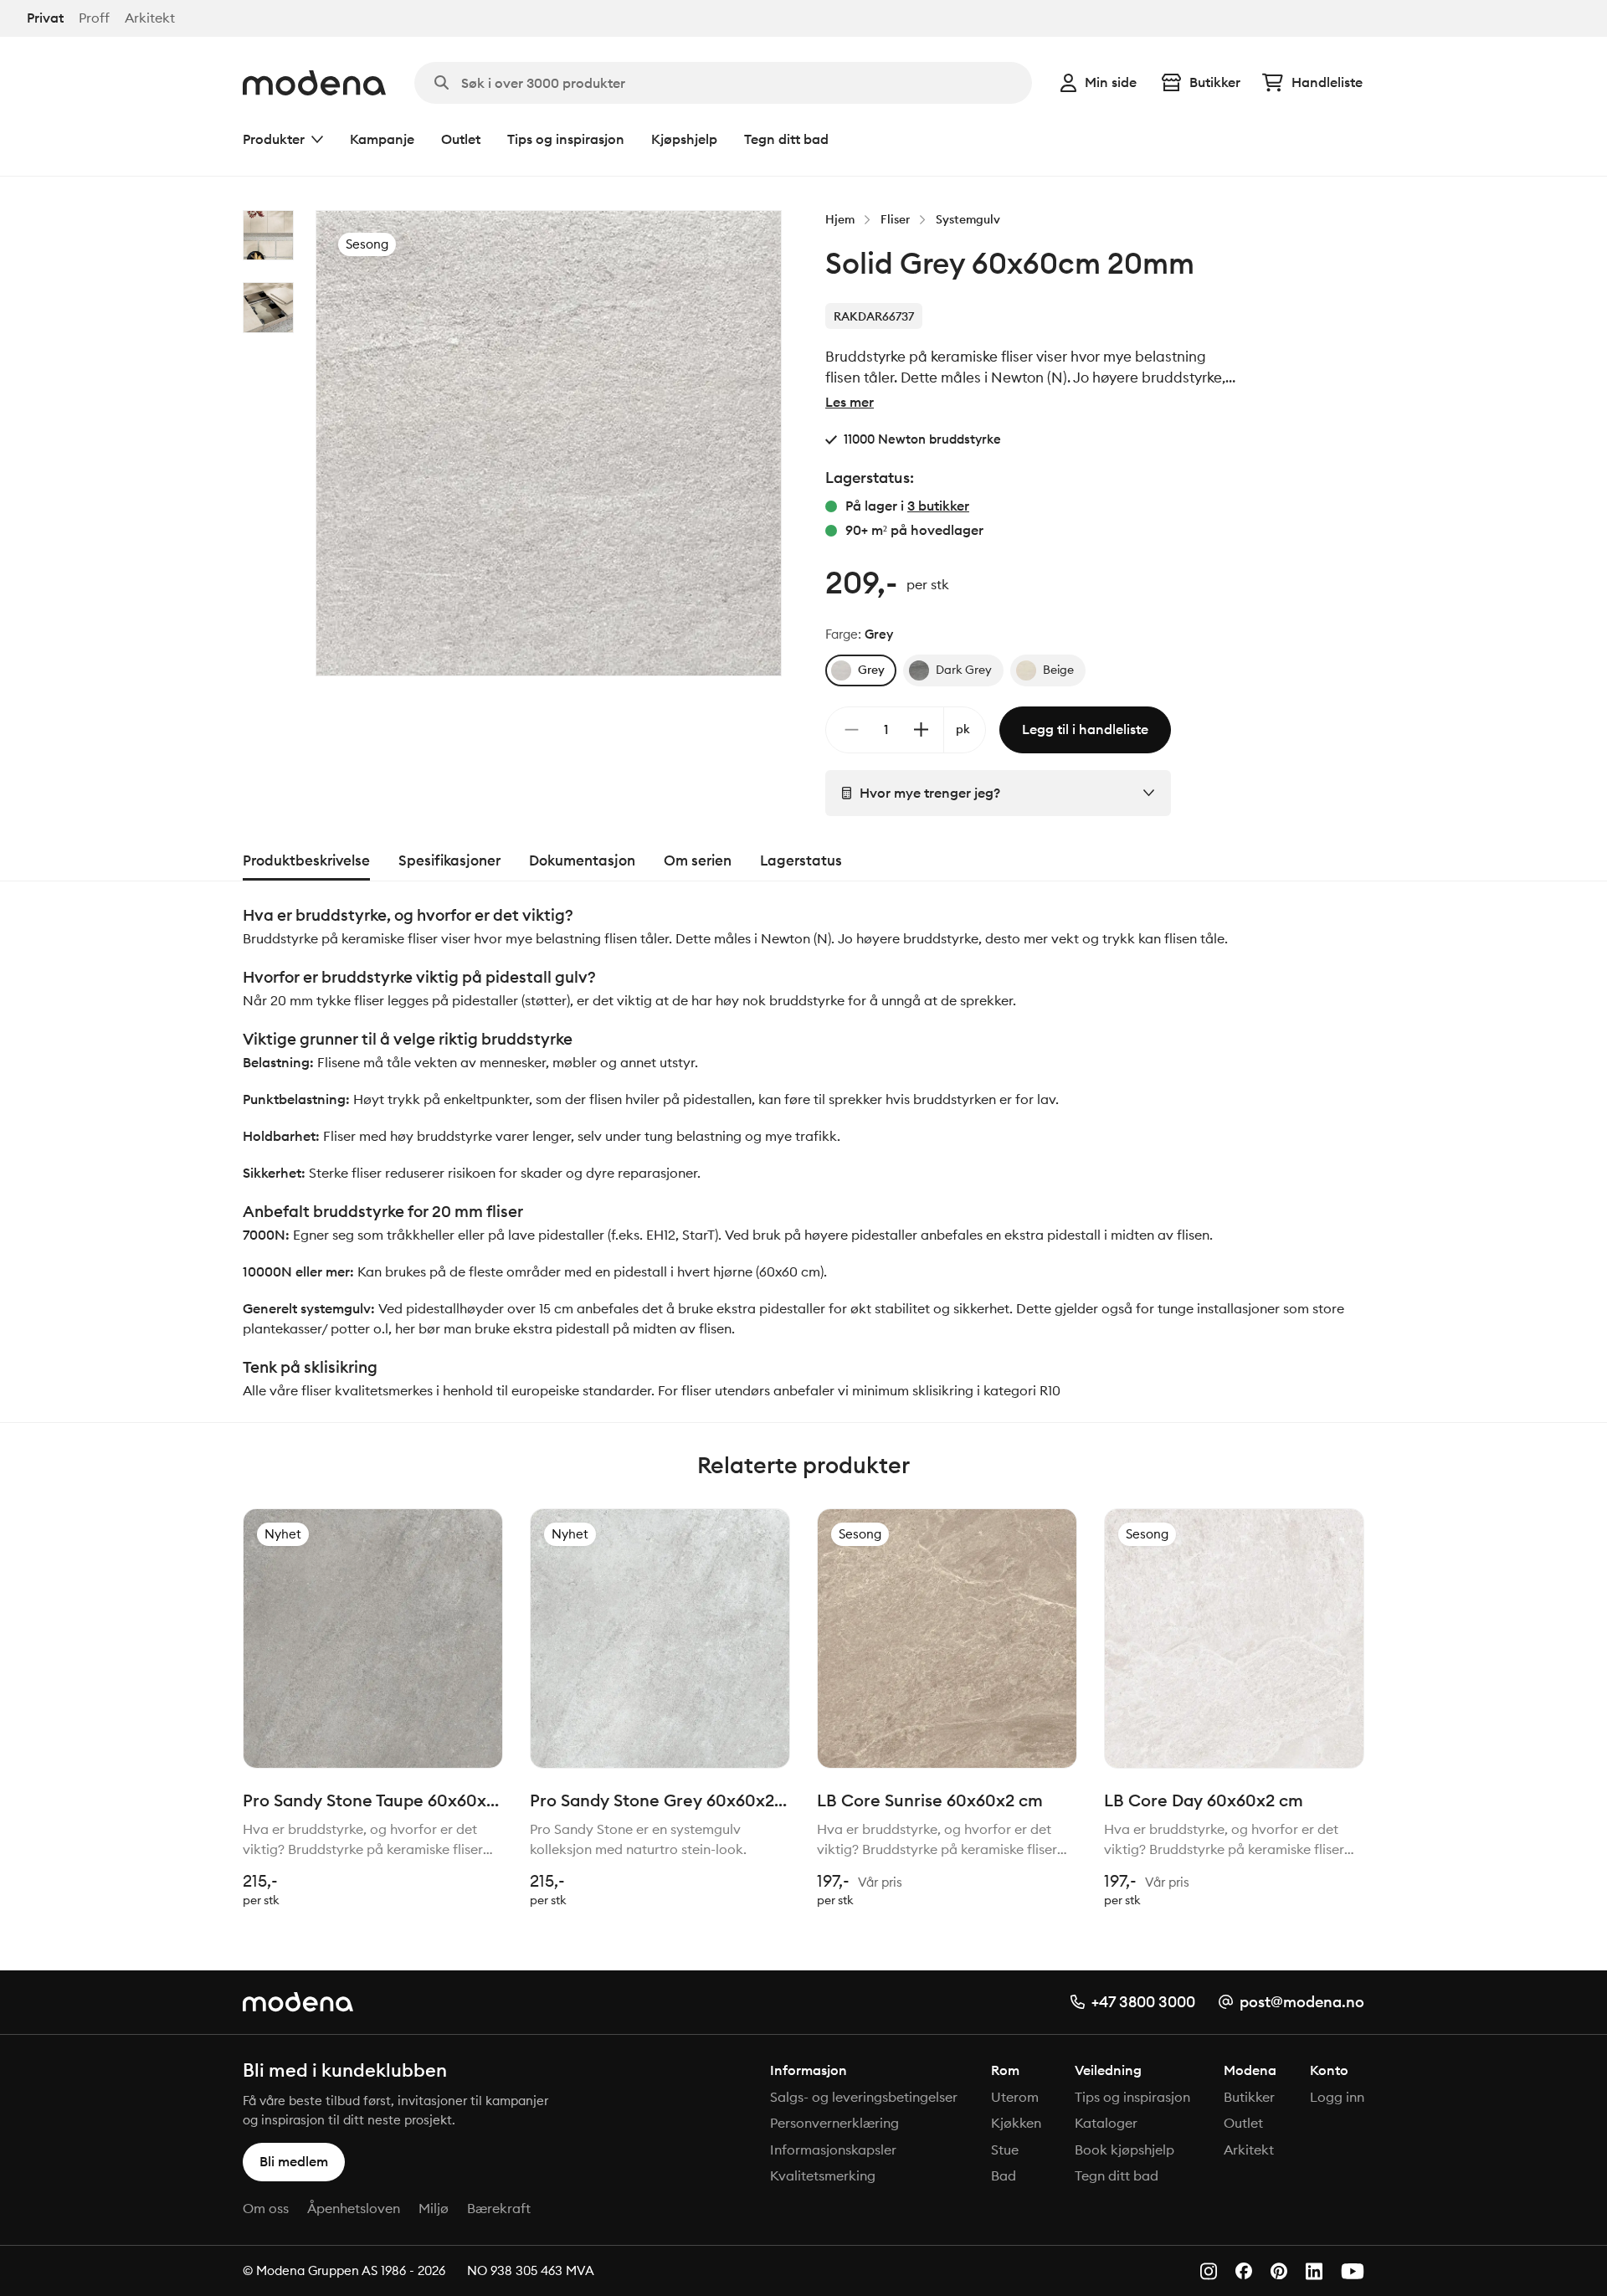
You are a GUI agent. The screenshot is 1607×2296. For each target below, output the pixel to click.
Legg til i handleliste (1085, 729)
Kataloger (1106, 2123)
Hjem (840, 219)
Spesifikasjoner (449, 860)
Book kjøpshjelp (1124, 2150)
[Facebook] (1244, 2271)
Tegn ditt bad (786, 139)
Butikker (1215, 82)
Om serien (698, 860)
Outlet (461, 139)
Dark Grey (964, 670)
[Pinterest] (1279, 2271)
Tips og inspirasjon (566, 139)
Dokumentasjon (582, 860)
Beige (1058, 670)
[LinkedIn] (1314, 2271)
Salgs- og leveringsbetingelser (864, 2097)
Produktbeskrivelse (306, 860)
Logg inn (1337, 2097)
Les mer (850, 402)
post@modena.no (1302, 2002)
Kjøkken (1016, 2123)
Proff (94, 18)
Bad (1004, 2175)
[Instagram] (1209, 2271)
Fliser (895, 219)
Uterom (1015, 2097)
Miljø (434, 2208)
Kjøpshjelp (684, 139)
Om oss (266, 2208)
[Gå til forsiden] (314, 83)
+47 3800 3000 (1143, 2002)
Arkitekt (150, 18)
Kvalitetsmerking (823, 2175)
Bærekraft (499, 2208)
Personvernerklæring (834, 2123)
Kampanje (382, 139)
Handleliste (1327, 82)
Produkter (274, 139)
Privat (45, 18)
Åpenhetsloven (354, 2208)
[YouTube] (1353, 2271)
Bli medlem (294, 2161)
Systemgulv (968, 219)
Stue (1005, 2150)
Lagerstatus (801, 860)
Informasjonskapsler (833, 2150)
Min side (1111, 82)
